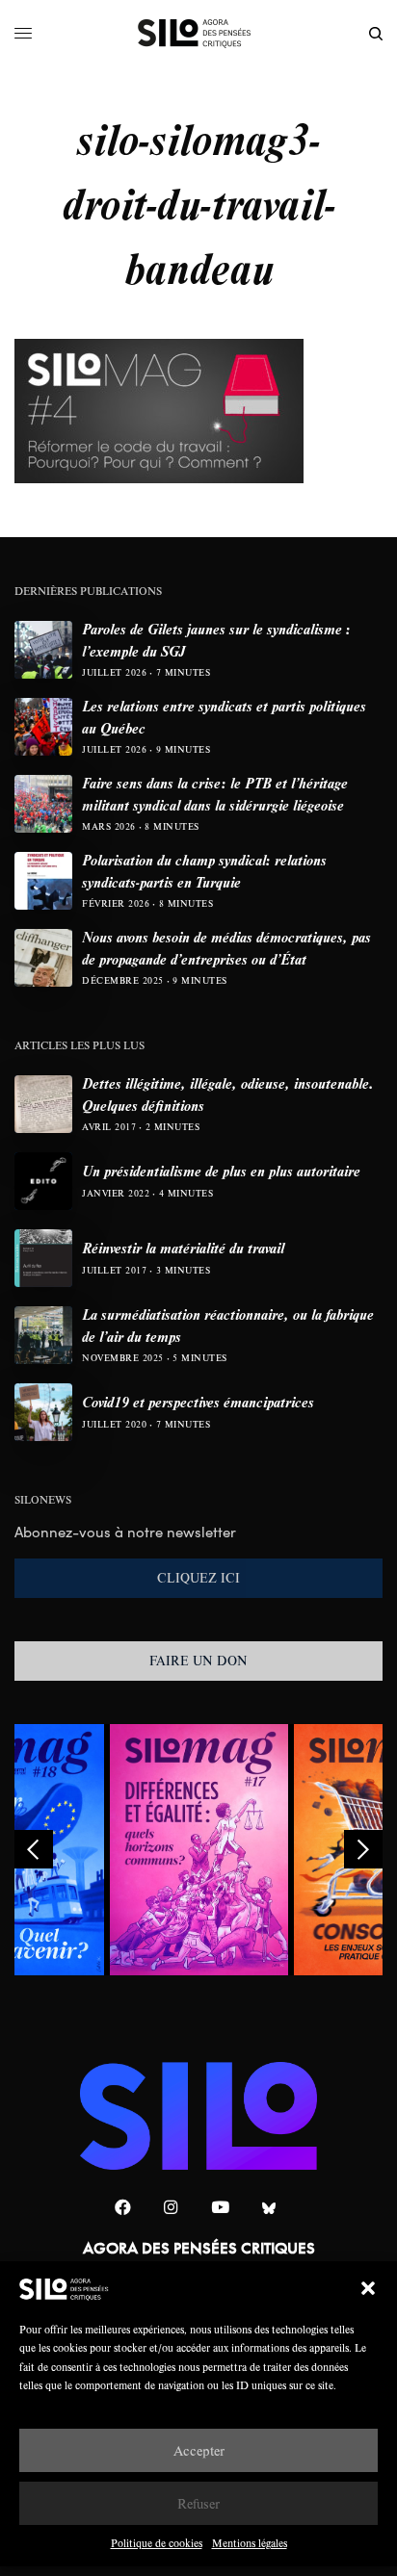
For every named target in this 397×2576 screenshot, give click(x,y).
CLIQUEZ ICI (198, 1578)
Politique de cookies (157, 2543)
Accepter (199, 2450)
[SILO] (199, 34)
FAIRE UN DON (198, 1661)
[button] (368, 2288)
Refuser (198, 2503)
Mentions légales (250, 2543)
